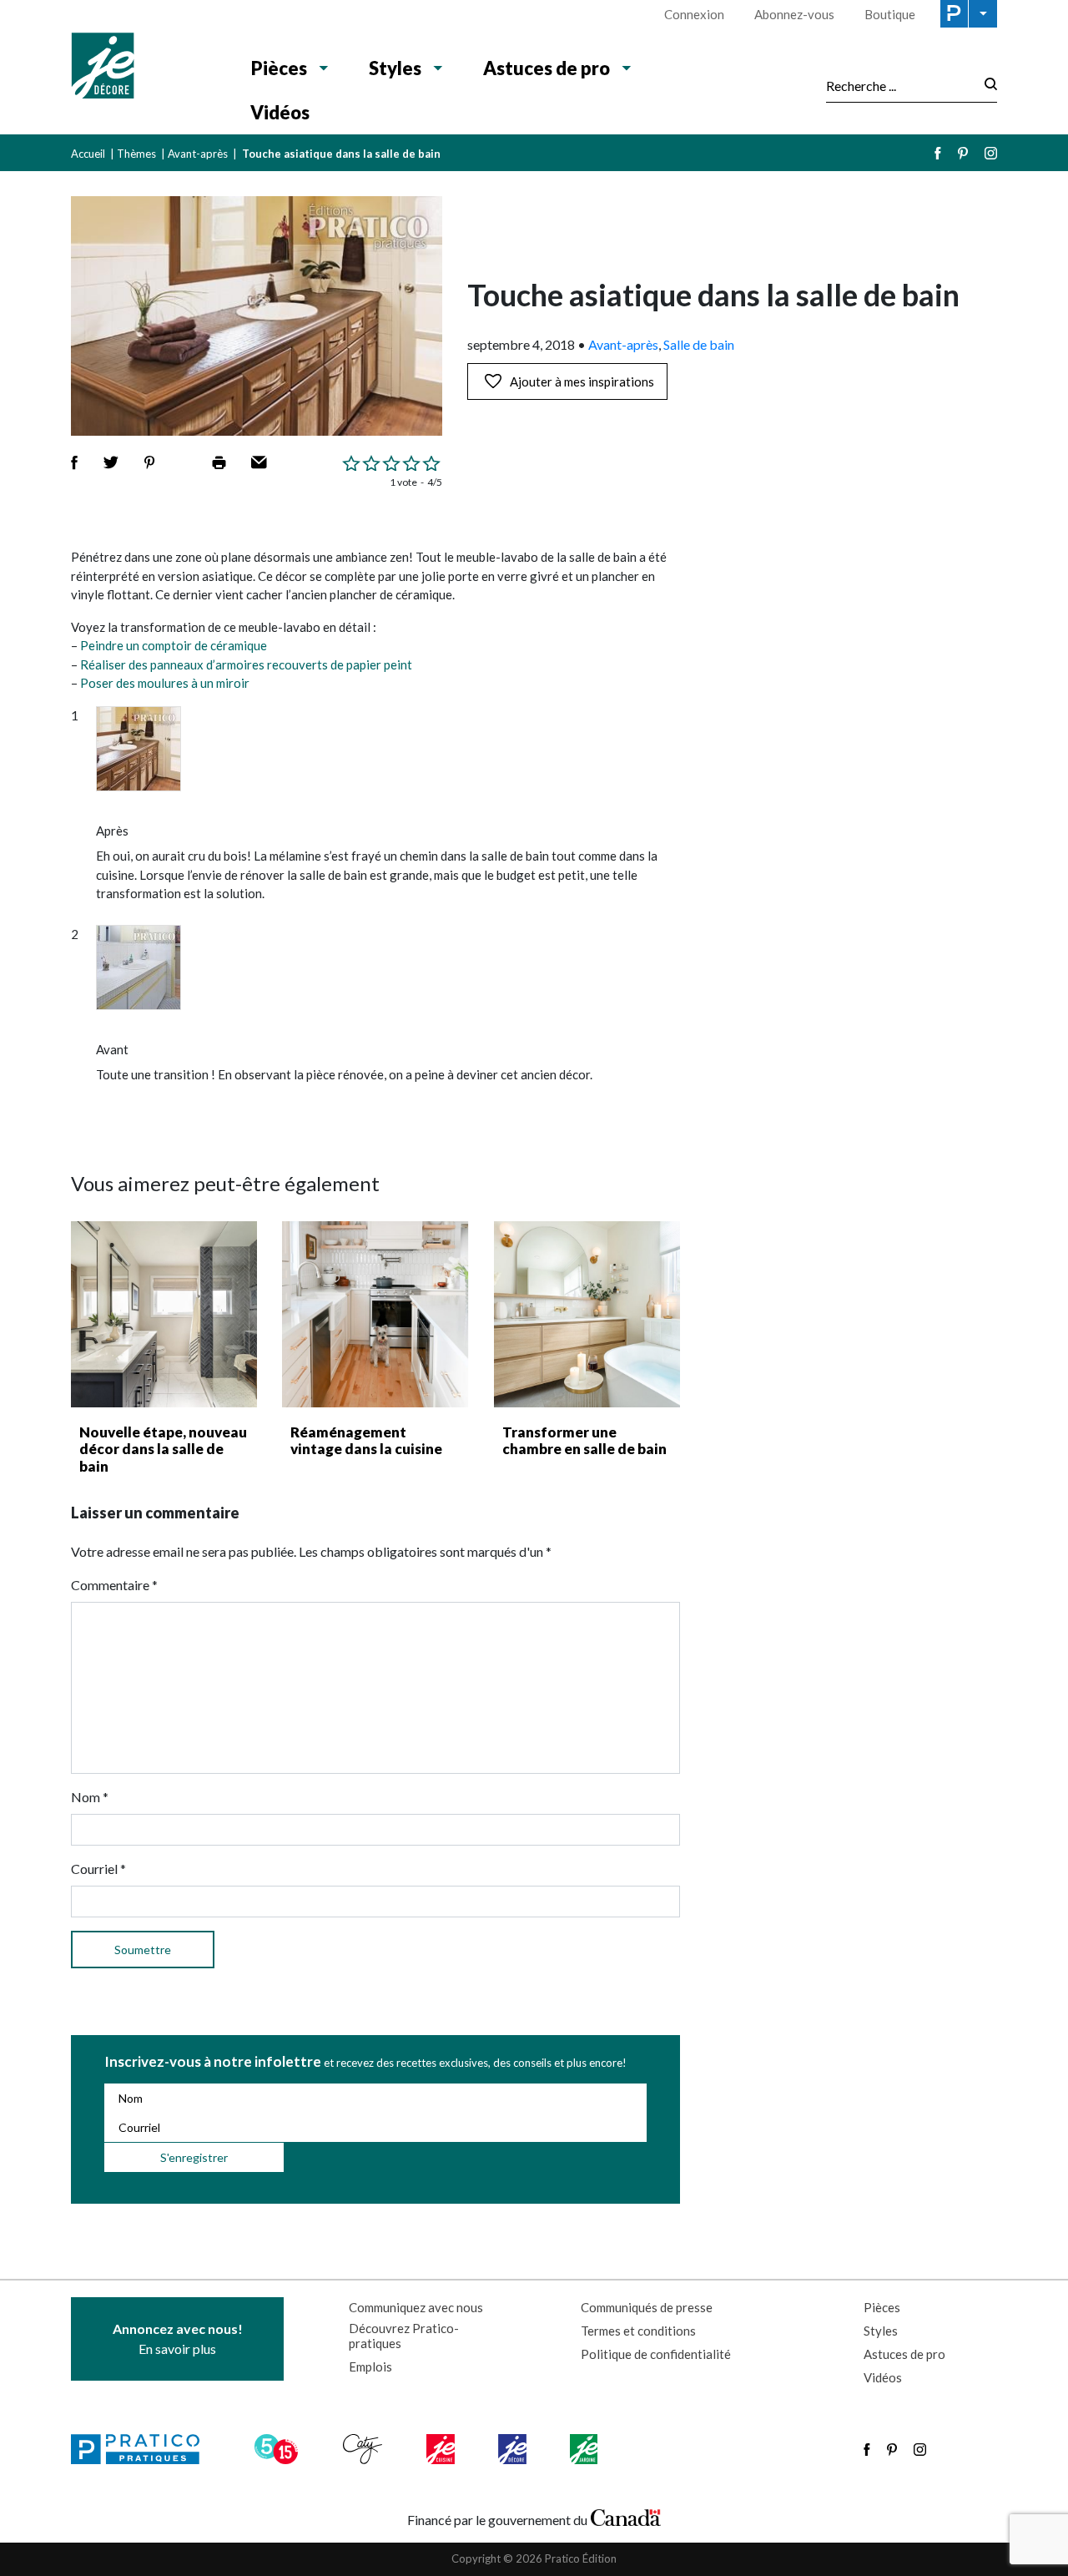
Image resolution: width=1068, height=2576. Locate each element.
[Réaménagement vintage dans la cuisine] (375, 1314)
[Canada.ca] (626, 2516)
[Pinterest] (963, 153)
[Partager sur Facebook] (74, 462)
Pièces (279, 68)
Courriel (98, 1869)
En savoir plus (178, 2339)
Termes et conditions (638, 2331)
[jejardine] (585, 2449)
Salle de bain (699, 344)
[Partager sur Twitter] (111, 462)
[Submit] (986, 86)
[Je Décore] (144, 68)
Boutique (890, 14)
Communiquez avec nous (416, 2307)
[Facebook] (938, 153)
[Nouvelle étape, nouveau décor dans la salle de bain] (164, 1314)
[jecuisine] (442, 2449)
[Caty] (365, 2449)
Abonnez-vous (794, 14)
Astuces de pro (547, 68)
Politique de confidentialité (656, 2354)
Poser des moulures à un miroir (165, 683)
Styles (395, 68)
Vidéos (280, 112)
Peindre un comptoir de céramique (174, 645)
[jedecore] (514, 2449)
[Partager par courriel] (259, 462)
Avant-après (198, 154)
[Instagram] (991, 153)
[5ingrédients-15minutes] (279, 2449)
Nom (90, 1797)
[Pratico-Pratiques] (143, 2449)
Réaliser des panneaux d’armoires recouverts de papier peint (246, 664)
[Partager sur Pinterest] (149, 462)
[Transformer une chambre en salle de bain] (587, 1314)
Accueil (88, 154)
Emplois (370, 2366)
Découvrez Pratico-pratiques (404, 2336)
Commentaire (114, 1585)
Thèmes (136, 154)
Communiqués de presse (647, 2307)
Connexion (694, 14)
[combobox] (900, 85)
